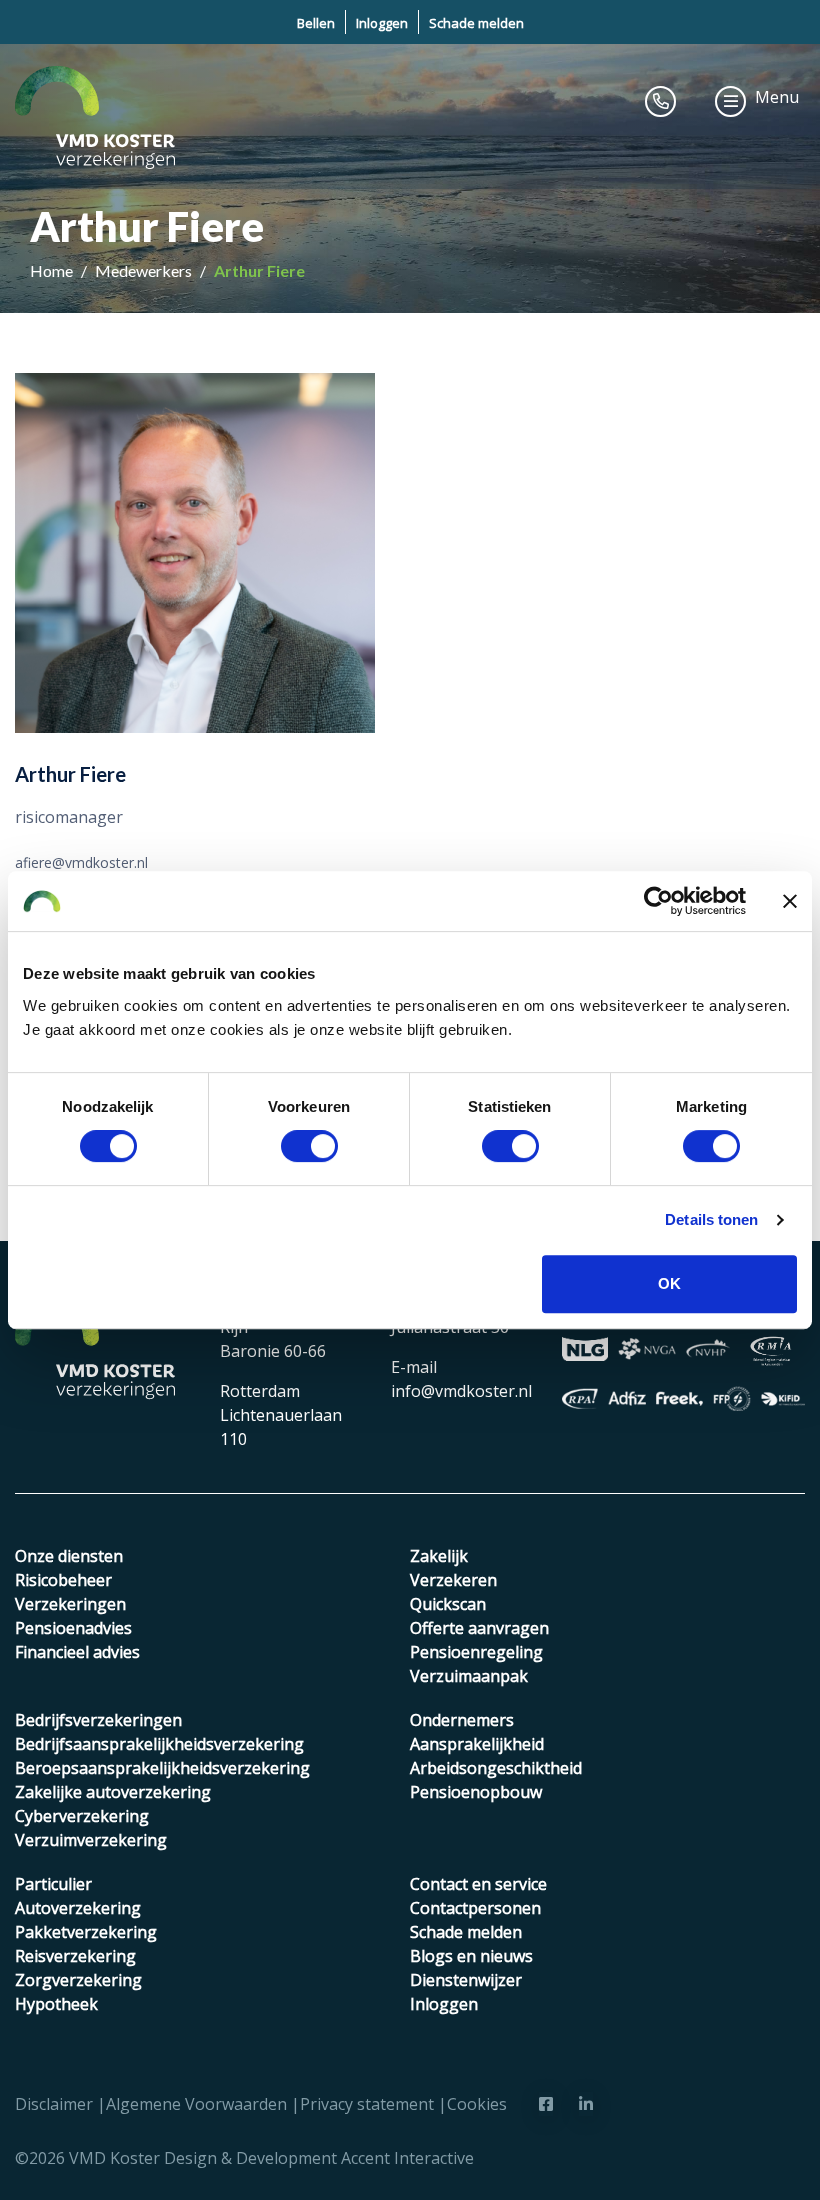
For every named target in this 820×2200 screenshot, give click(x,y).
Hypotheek (56, 2004)
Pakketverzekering (86, 1932)
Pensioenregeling (476, 1652)
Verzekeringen (70, 1604)
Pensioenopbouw (476, 1792)
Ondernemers (462, 1720)
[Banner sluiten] (790, 901)
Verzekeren (453, 1580)
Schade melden (476, 23)
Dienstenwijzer (466, 1980)
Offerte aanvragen (479, 1628)
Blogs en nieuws (471, 1956)
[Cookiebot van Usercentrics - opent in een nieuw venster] (658, 901)
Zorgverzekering (78, 1980)
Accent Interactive (407, 2158)
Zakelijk (439, 1556)
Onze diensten (69, 1556)
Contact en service (478, 1884)
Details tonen (711, 1219)
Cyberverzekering (82, 1816)
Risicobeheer (63, 1580)
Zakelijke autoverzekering (113, 1792)
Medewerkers (145, 270)
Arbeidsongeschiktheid (496, 1768)
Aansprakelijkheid (477, 1744)
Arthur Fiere (259, 270)
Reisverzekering (75, 1956)
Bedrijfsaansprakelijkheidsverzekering (159, 1744)
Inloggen (382, 23)
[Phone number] (661, 101)
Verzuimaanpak (469, 1676)
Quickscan (448, 1604)
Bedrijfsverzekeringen (98, 1720)
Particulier (53, 1884)
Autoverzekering (78, 1908)
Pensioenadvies (73, 1628)
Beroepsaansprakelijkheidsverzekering (162, 1768)
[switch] (309, 1146)
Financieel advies (77, 1652)
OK (669, 1283)
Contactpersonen (475, 1908)
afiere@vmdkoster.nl (81, 862)
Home (53, 270)
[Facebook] (546, 2104)
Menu (777, 97)
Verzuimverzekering (91, 1840)
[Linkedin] (586, 2104)
